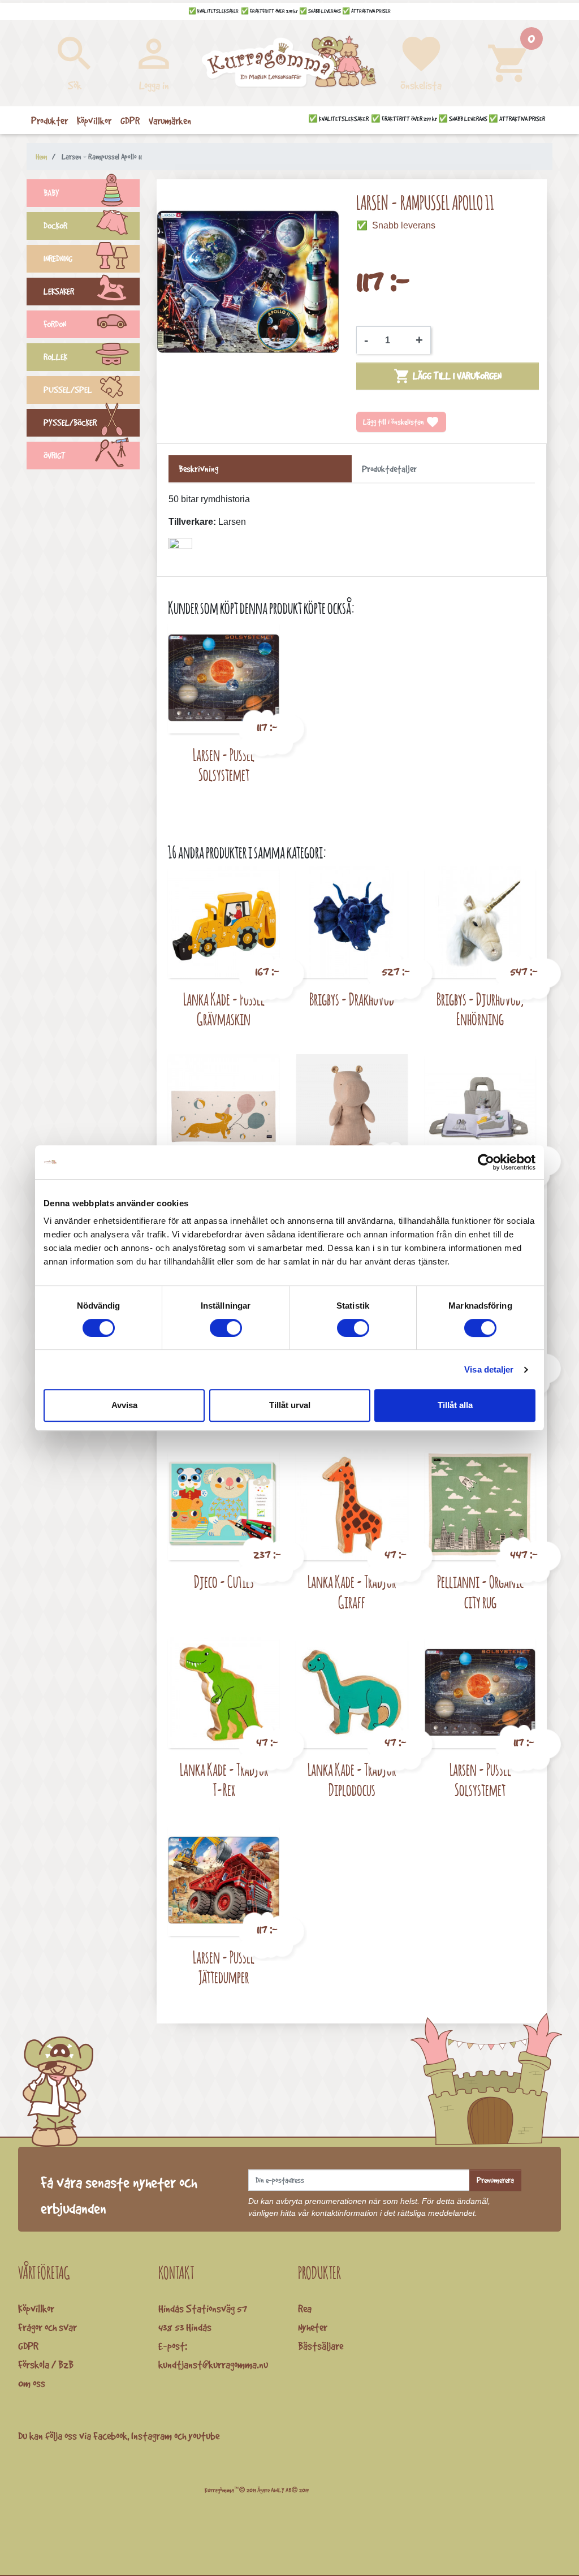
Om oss (32, 2383)
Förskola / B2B (46, 2364)
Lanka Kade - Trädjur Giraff (352, 1592)
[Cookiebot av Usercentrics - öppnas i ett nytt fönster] (486, 1162)
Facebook (110, 2436)
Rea (305, 2309)
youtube (204, 2436)
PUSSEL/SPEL (68, 390)
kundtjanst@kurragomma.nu (213, 2364)
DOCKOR (55, 226)
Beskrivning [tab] (198, 469)
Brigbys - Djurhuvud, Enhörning (480, 1009)
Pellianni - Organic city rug (480, 1592)
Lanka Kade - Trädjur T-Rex (224, 1779)
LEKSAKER (59, 292)
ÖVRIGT (55, 456)
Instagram (152, 2436)
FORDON (55, 324)
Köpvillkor (36, 2309)
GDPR (28, 2346)
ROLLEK (55, 357)
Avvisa (124, 1405)
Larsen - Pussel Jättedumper (224, 1967)
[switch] (226, 1328)
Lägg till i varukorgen (448, 376)
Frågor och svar (47, 2327)
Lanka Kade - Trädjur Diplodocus (352, 1779)
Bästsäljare (321, 2346)
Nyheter (313, 2327)
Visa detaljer (489, 1369)
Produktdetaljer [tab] (389, 469)
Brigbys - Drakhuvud (352, 999)
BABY (51, 193)
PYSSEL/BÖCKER (70, 423)
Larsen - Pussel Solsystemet (224, 765)
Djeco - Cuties (224, 1582)
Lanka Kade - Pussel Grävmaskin (224, 1009)
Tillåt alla (455, 1405)
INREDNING (58, 259)
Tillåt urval (290, 1405)
